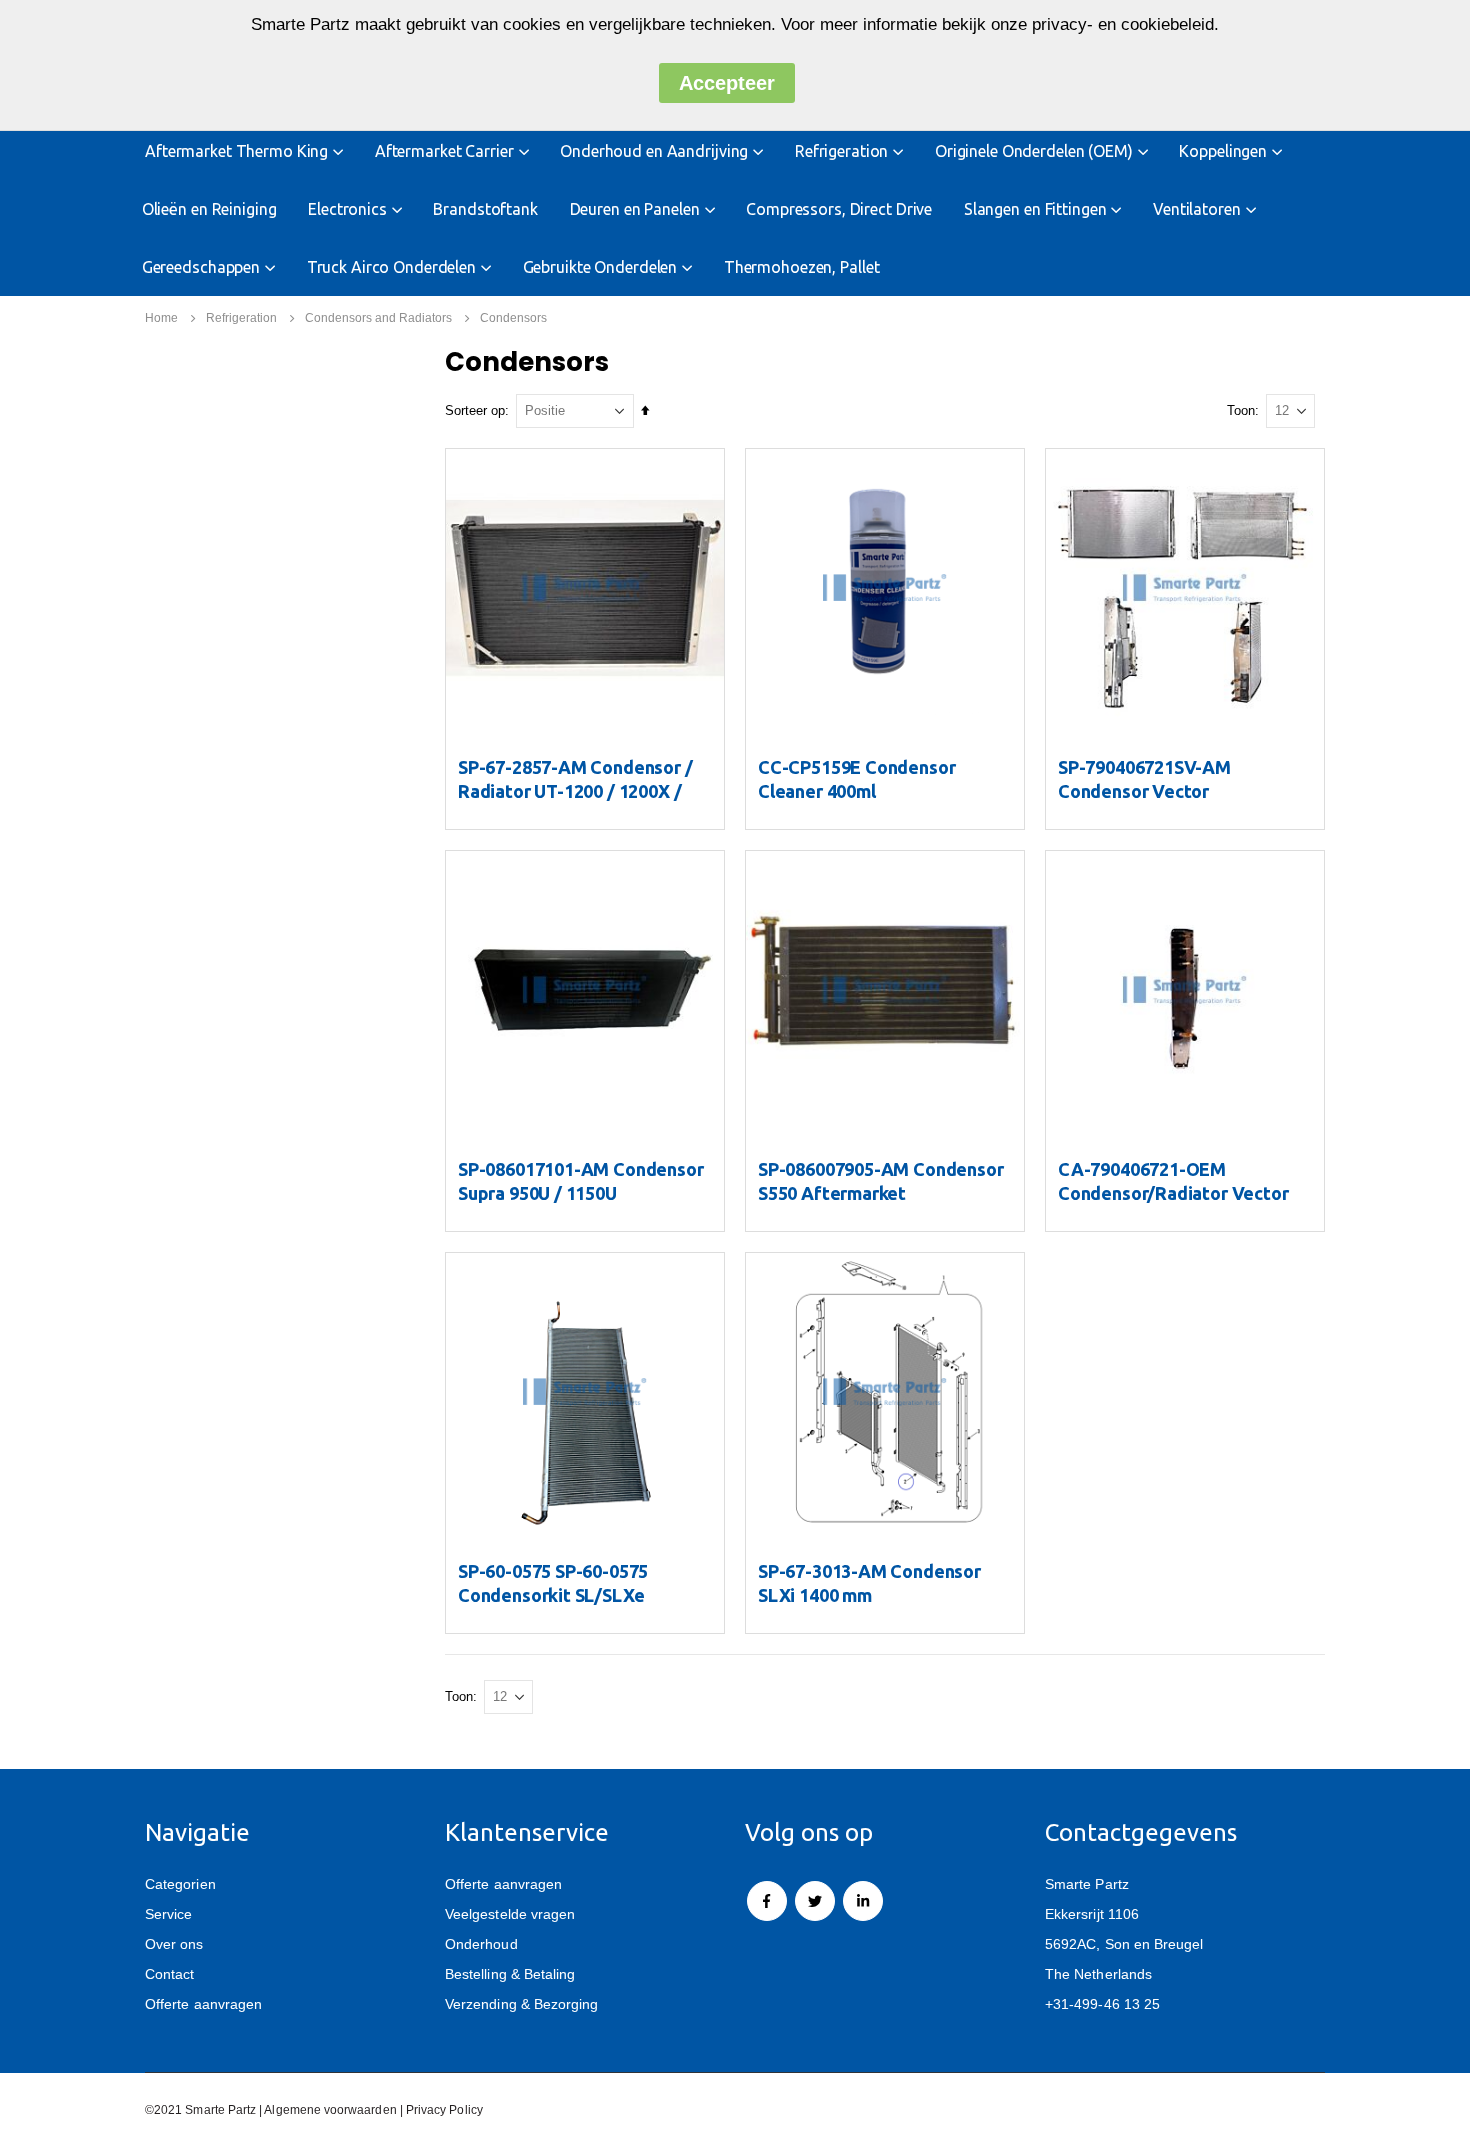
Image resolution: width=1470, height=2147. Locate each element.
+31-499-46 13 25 (1102, 2004)
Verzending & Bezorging (521, 2004)
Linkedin (863, 1901)
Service (168, 1914)
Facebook (767, 1901)
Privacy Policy (444, 2109)
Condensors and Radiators (378, 318)
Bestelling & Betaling (510, 1974)
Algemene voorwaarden (330, 2109)
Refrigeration (241, 318)
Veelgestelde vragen (510, 1914)
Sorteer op (475, 410)
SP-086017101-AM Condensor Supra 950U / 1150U (581, 1181)
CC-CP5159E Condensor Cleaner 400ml (856, 779)
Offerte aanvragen (203, 2004)
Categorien (180, 1884)
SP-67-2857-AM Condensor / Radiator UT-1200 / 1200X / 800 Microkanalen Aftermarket (585, 791)
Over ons (174, 1944)
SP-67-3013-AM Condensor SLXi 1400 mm (869, 1583)
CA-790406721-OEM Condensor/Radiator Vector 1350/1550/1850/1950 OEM (1173, 1193)
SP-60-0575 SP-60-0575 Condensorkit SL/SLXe (553, 1583)
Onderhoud (481, 1944)
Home (161, 318)
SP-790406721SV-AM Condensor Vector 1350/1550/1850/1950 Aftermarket (1148, 803)
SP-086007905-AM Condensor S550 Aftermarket (881, 1181)
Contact (169, 1974)
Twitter (815, 1901)
